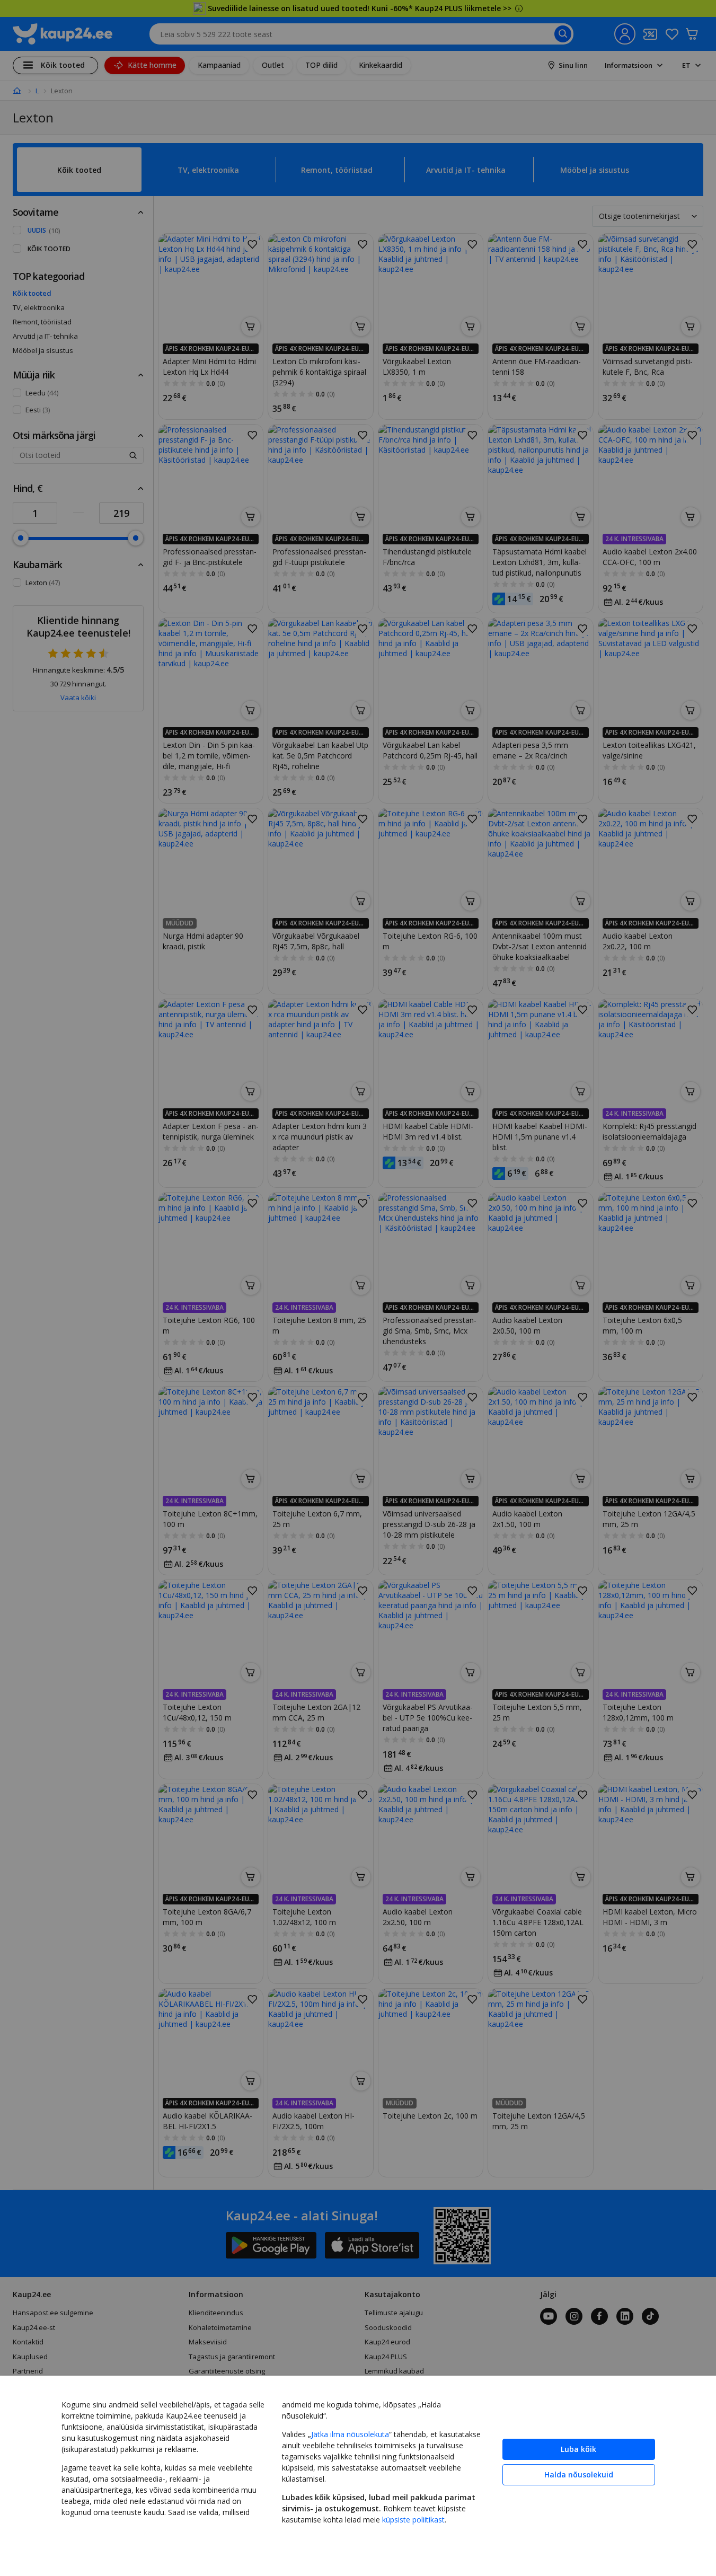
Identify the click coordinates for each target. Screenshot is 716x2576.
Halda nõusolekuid (579, 2474)
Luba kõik (578, 2449)
